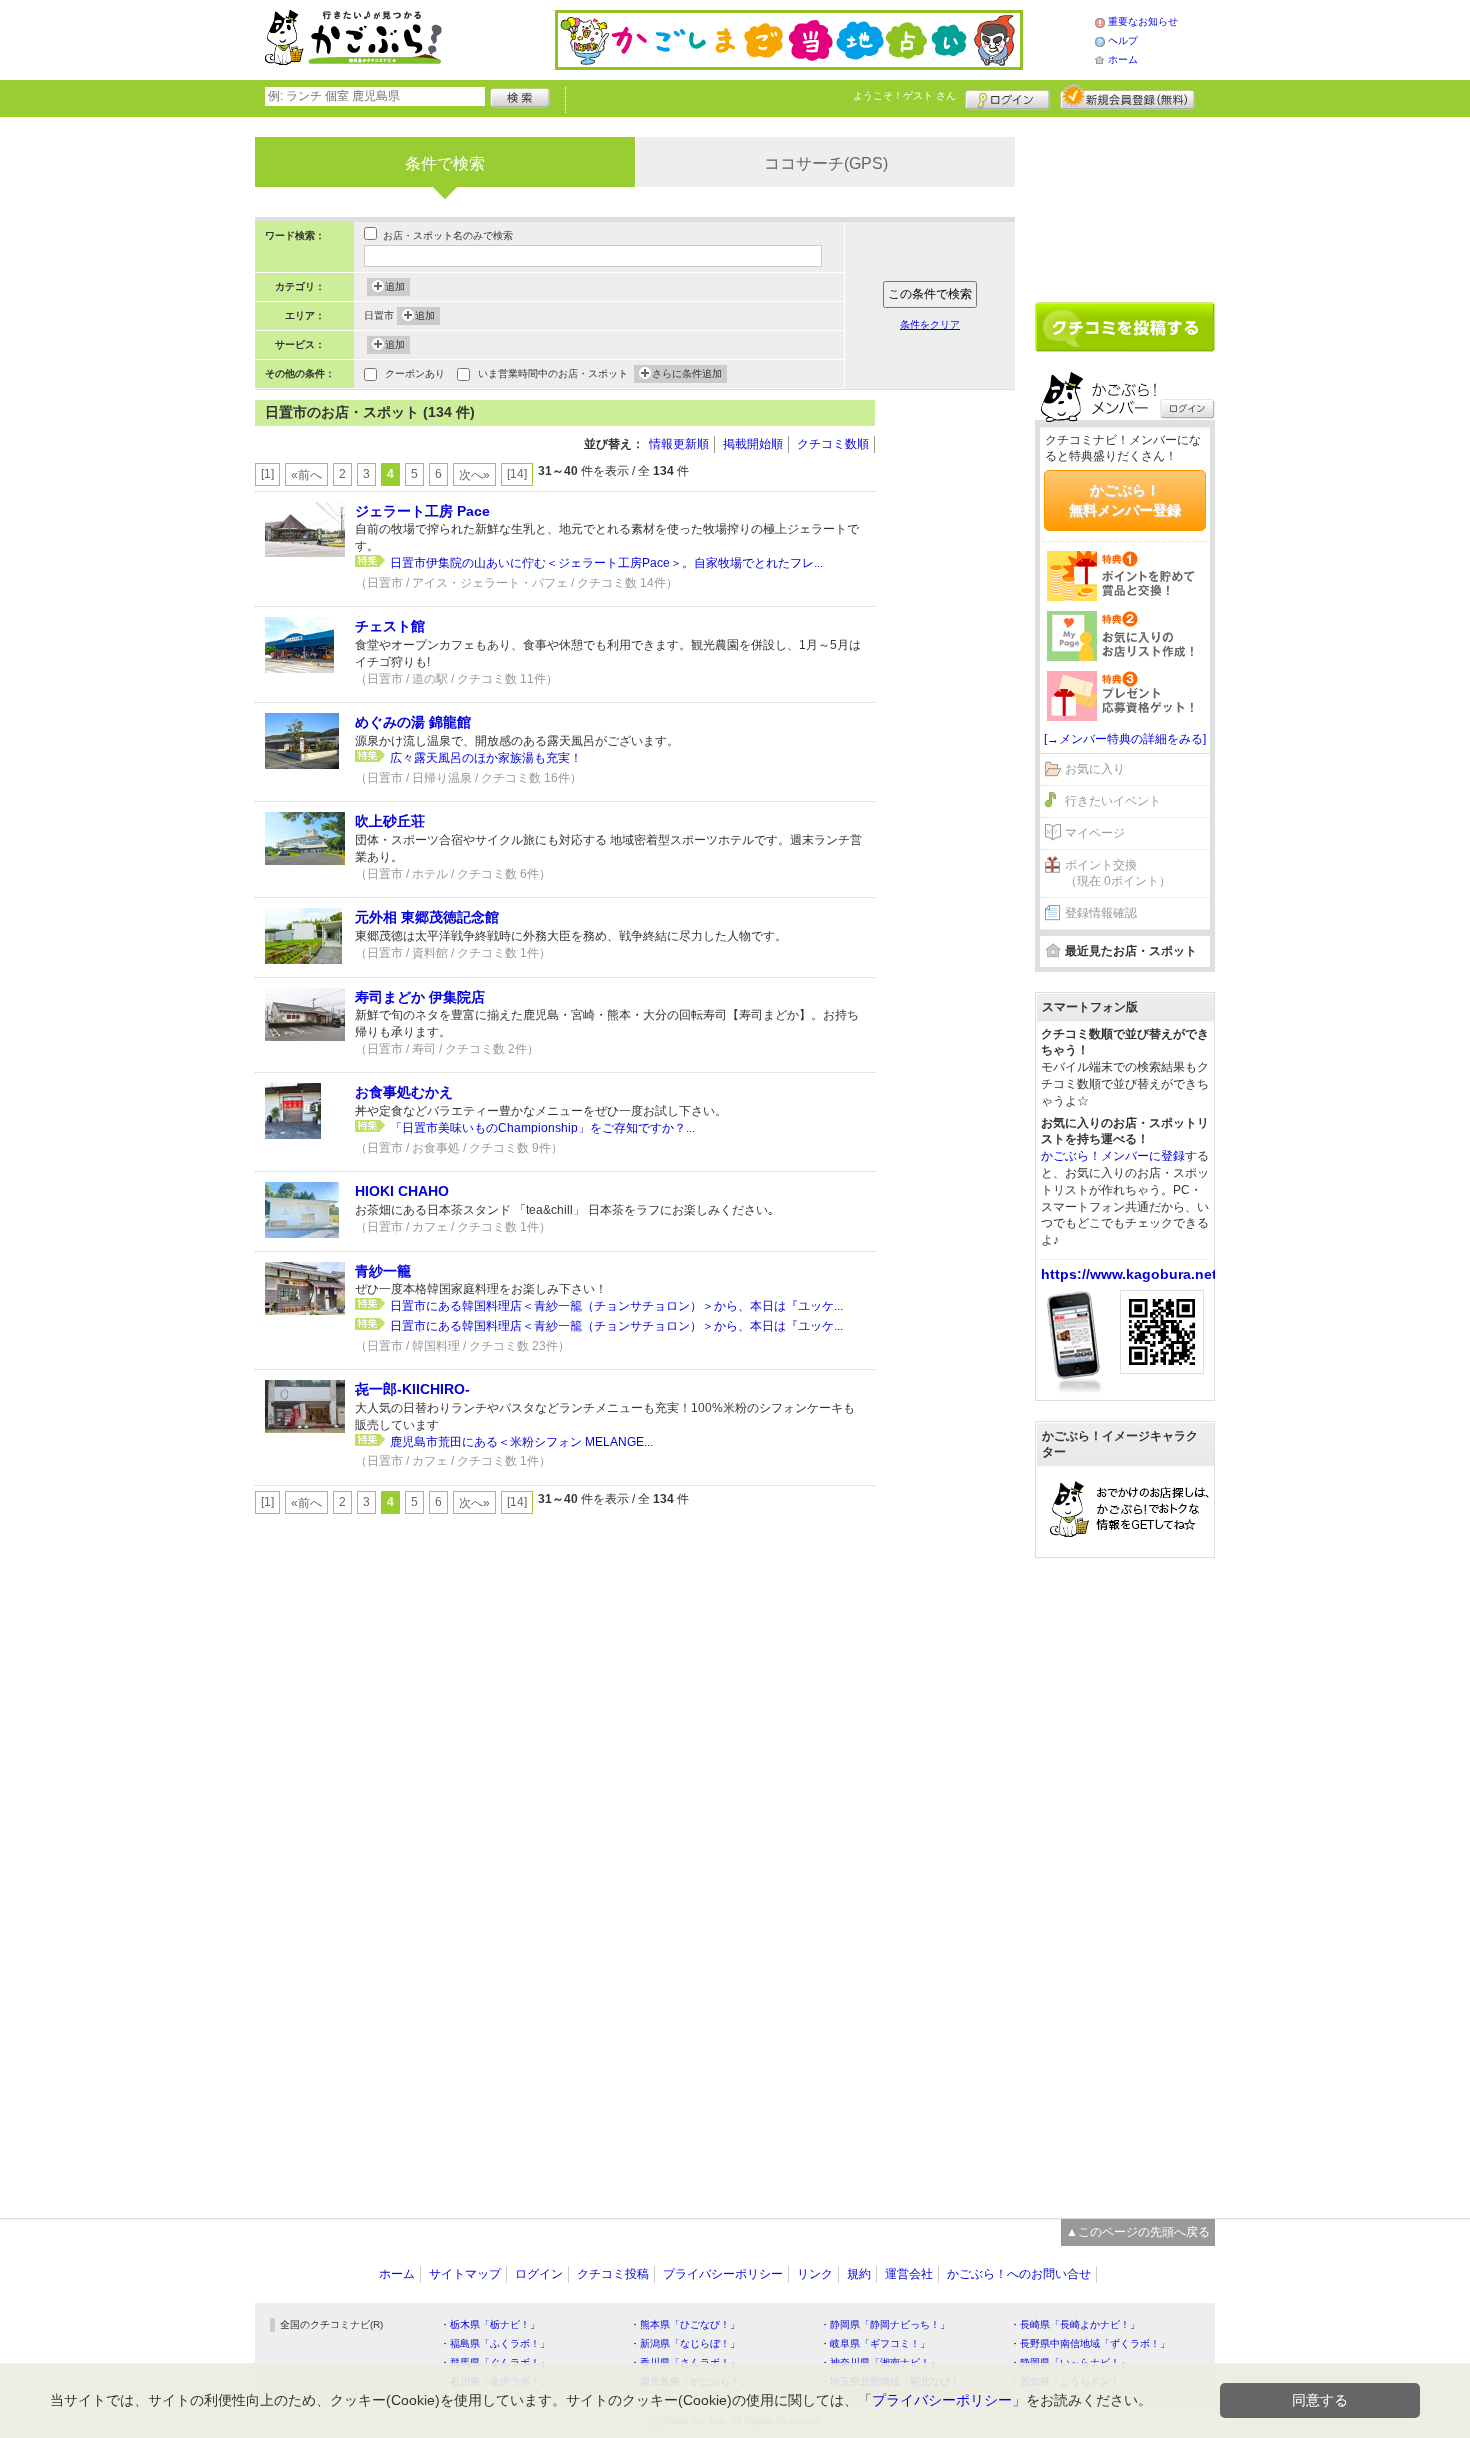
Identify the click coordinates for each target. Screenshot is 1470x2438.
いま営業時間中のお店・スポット (553, 373)
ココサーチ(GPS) (826, 163)
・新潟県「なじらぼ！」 (685, 2343)
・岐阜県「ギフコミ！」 (875, 2343)
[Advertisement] (955, 700)
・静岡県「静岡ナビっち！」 (885, 2324)
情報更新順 (679, 444)
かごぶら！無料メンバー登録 (1125, 500)
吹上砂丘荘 (390, 821)
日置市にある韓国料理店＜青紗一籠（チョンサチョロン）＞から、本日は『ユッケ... (616, 1306)
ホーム (1123, 59)
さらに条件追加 (687, 373)
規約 (859, 2274)
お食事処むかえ (404, 1092)
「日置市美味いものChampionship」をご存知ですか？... (542, 1128)
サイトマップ (465, 2274)
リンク (815, 2274)
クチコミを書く (1125, 327)
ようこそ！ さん (904, 95)
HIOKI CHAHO (402, 1191)
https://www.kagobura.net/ (1131, 1274)
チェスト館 (390, 626)
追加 (395, 286)
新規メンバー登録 (1127, 97)
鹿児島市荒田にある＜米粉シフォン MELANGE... (521, 1442)
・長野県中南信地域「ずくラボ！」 (1090, 2343)
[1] (267, 474)
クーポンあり (415, 373)
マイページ (1095, 833)
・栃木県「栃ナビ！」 (490, 2324)
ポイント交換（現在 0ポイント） (1118, 873)
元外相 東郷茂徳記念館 (427, 917)
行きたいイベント (1113, 801)
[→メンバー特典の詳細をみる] (1125, 739)
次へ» (474, 475)
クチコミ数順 (833, 444)
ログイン (1007, 97)
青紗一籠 (383, 1271)
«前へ (306, 475)
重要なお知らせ (1143, 21)
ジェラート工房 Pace (422, 511)
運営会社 (909, 2274)
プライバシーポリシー (723, 2274)
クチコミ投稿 (613, 2274)
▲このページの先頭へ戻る (1138, 2232)
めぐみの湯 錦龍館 (413, 722)
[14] (517, 474)
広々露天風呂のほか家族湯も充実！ (486, 758)
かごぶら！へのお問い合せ (1019, 2274)
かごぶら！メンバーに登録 (1113, 1156)
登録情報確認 (1101, 913)
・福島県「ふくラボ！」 (495, 2343)
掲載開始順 (753, 444)
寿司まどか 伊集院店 (420, 997)
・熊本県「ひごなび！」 (685, 2324)
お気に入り (1095, 769)
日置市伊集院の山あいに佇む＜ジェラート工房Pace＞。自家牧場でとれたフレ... (606, 563)
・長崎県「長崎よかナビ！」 (1075, 2324)
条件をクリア (930, 324)
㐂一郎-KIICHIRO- (412, 1389)
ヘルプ (1123, 40)
